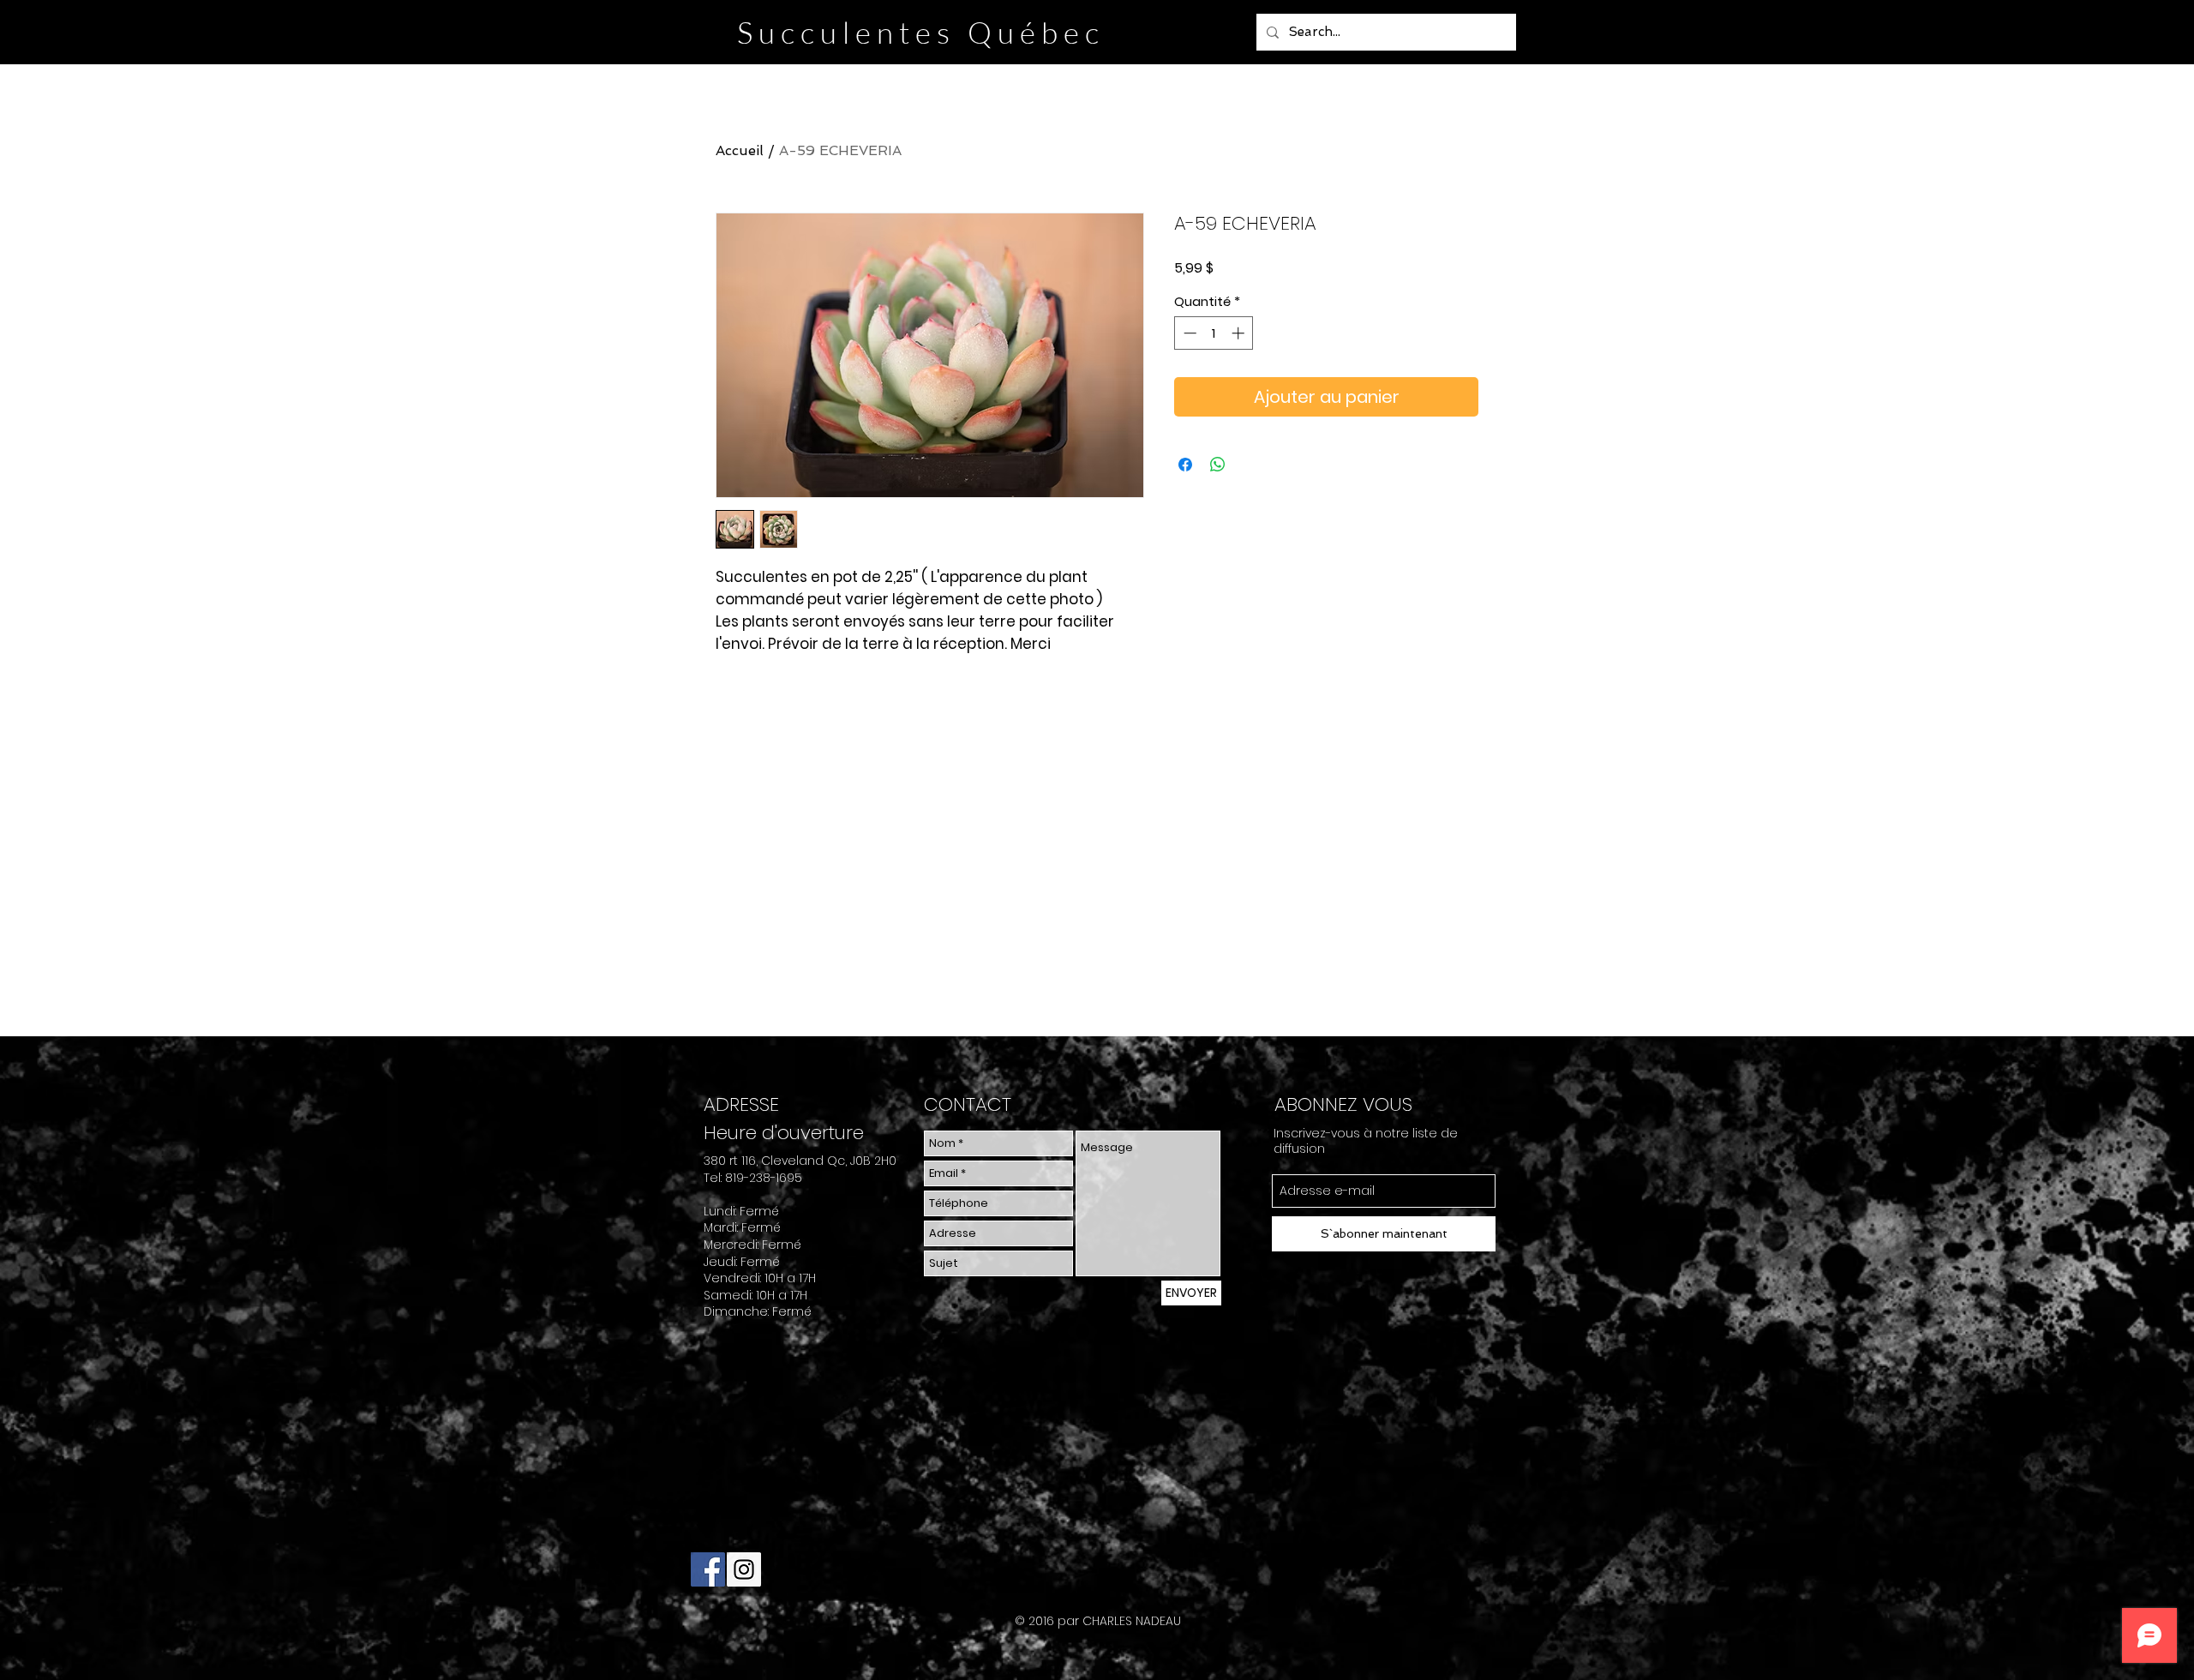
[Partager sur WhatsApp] (1218, 465)
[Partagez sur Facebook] (1185, 465)
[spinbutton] (1214, 333)
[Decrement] (1188, 333)
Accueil (740, 150)
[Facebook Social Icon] (708, 1569)
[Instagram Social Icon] (744, 1569)
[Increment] (1240, 333)
